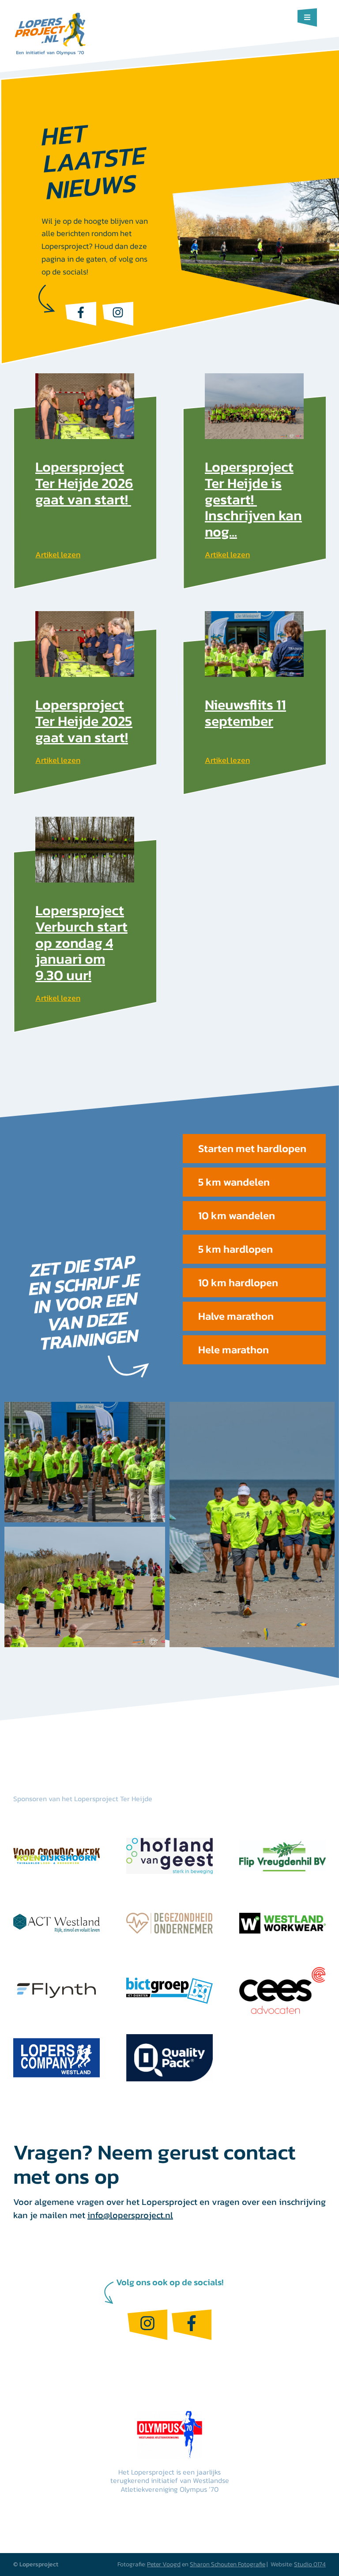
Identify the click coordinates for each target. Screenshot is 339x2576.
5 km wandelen (234, 1182)
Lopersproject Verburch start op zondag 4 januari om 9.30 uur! (81, 943)
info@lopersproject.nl (130, 2215)
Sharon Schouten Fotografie (228, 2564)
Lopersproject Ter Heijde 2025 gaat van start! (84, 721)
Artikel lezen (58, 554)
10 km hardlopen (238, 1282)
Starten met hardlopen (252, 1148)
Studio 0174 (310, 2564)
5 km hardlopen (235, 1249)
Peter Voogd (164, 2564)
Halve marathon (236, 1316)
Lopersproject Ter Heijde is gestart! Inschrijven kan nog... (253, 499)
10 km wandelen (237, 1215)
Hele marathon (234, 1350)
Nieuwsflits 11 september (245, 713)
